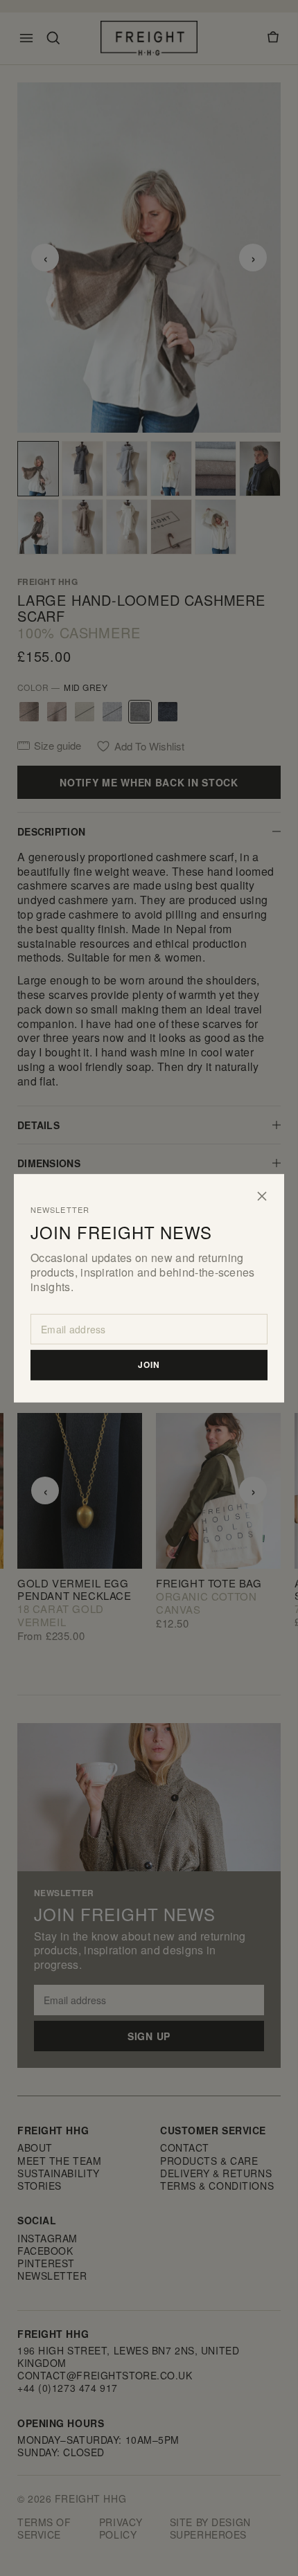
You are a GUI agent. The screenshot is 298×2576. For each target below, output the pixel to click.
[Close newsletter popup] (262, 1196)
